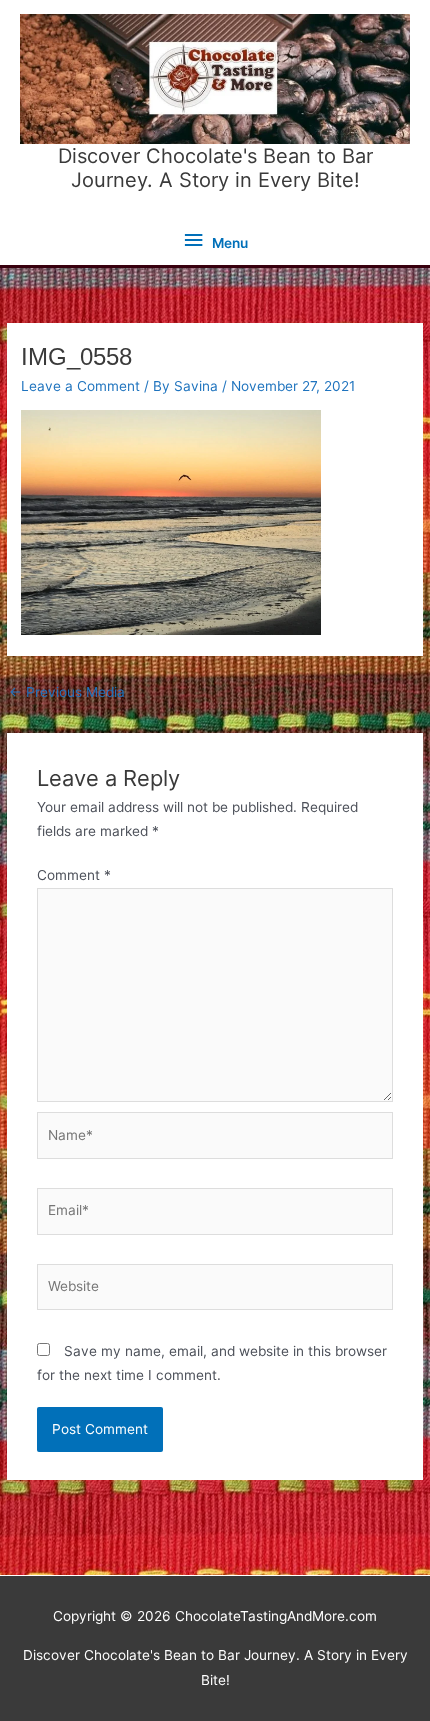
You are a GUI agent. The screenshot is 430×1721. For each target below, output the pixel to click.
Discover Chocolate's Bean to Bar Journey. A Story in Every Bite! (215, 168)
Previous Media (67, 692)
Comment (74, 875)
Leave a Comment (80, 386)
